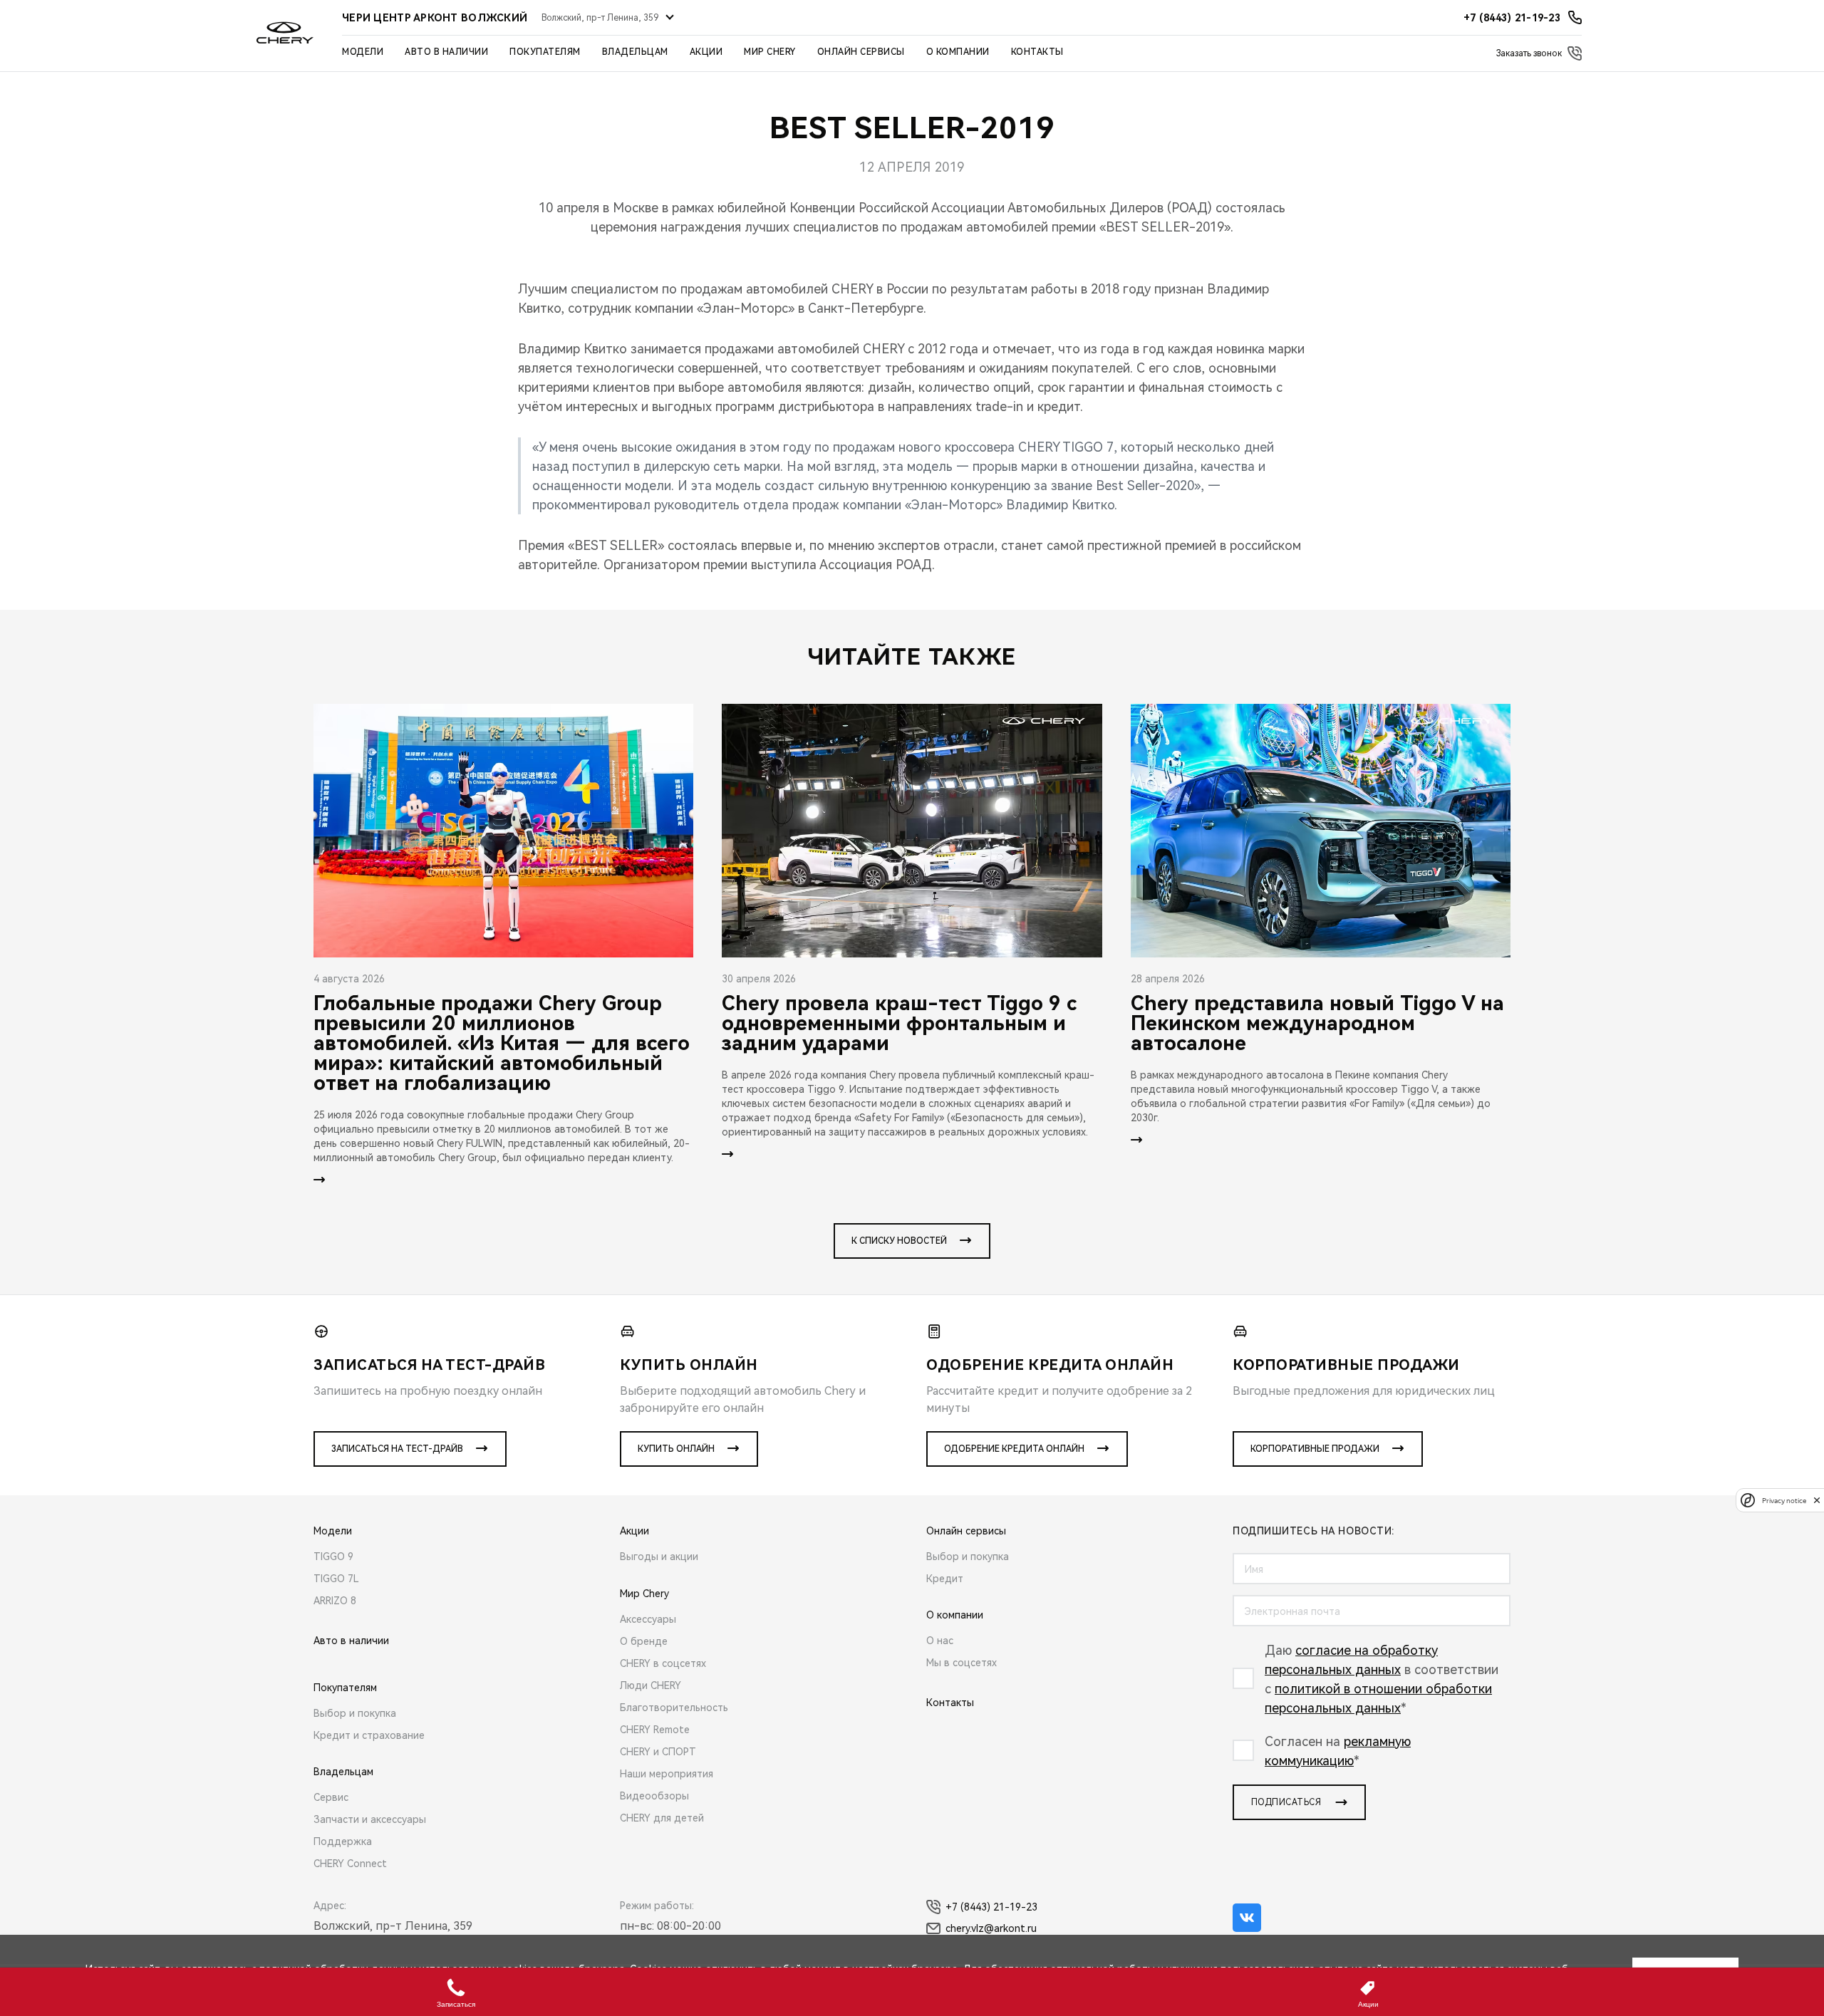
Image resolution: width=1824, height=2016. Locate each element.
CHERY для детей (662, 1818)
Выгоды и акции (659, 1557)
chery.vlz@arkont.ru (991, 1928)
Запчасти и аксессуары (370, 1819)
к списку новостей (899, 1241)
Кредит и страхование (369, 1735)
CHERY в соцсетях (663, 1663)
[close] (1817, 1500)
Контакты (1037, 52)
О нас (940, 1641)
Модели (363, 52)
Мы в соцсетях (962, 1663)
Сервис (331, 1797)
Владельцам (635, 52)
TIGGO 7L (336, 1579)
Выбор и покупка (355, 1713)
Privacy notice (1784, 1500)
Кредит (945, 1579)
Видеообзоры (654, 1796)
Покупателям (545, 52)
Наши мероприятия (667, 1774)
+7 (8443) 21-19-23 (991, 1907)
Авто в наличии (446, 52)
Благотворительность (674, 1708)
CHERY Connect (350, 1864)
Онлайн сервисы (861, 52)
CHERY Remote (655, 1730)
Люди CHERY (651, 1685)
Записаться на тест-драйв (397, 1449)
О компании (958, 52)
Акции (706, 52)
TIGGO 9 (333, 1557)
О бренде (644, 1641)
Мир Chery (770, 52)
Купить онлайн (676, 1449)
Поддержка (343, 1841)
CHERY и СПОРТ (658, 1752)
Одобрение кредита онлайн (1014, 1449)
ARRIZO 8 (335, 1601)
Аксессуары (648, 1619)
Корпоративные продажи (1315, 1449)
